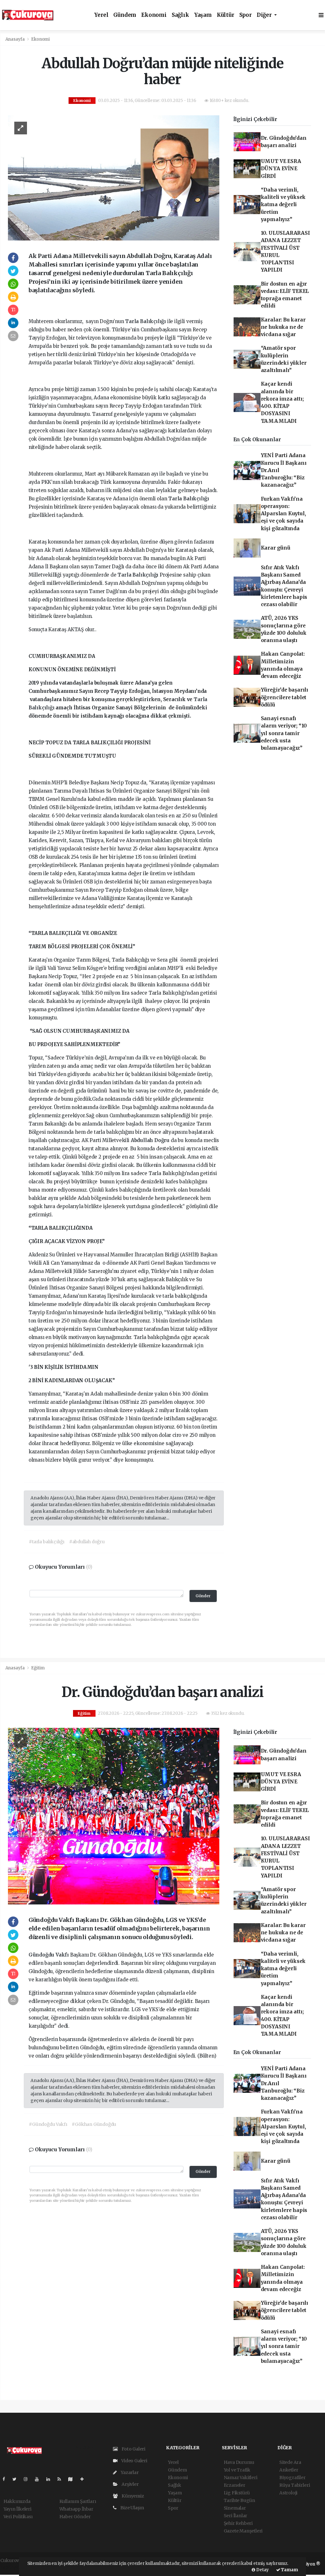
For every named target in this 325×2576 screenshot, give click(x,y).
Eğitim (38, 1668)
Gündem (125, 15)
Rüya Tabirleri (295, 2485)
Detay (262, 2570)
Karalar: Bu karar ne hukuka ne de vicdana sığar (283, 327)
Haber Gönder (75, 2517)
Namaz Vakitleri (241, 2478)
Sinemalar (235, 2508)
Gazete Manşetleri (243, 2531)
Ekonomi (154, 15)
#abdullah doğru (87, 1542)
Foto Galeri (133, 2449)
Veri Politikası (18, 2517)
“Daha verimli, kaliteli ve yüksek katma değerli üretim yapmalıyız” (283, 205)
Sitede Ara (290, 2462)
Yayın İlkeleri (17, 2509)
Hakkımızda (17, 2501)
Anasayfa (16, 39)
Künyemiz (132, 2496)
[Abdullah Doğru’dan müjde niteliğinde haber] (114, 178)
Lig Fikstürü (237, 2493)
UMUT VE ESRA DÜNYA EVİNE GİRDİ (281, 169)
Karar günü (276, 548)
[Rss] (62, 2479)
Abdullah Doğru (151, 1140)
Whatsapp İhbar (76, 2509)
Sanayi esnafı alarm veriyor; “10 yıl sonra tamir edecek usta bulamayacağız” (284, 733)
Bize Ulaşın (132, 2508)
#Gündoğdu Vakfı (48, 2124)
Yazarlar (129, 2472)
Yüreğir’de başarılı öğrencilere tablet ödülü (285, 697)
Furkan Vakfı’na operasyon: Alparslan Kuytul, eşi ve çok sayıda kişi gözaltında (283, 514)
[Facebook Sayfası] (6, 2479)
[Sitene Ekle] (85, 2479)
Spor (245, 15)
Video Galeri (134, 2461)
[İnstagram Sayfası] (28, 2479)
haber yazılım (15, 2567)
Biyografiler (292, 2478)
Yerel (101, 15)
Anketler (289, 2470)
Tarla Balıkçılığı (146, 321)
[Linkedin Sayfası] (51, 2479)
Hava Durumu (239, 2462)
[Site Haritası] (73, 2479)
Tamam (289, 2570)
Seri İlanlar (236, 2516)
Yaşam (203, 15)
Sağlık (180, 15)
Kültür (226, 15)
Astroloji (288, 2493)
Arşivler (129, 2484)
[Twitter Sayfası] (17, 2479)
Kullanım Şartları (78, 2501)
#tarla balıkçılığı (47, 1542)
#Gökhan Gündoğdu (94, 2124)
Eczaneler (235, 2485)
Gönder (203, 1596)
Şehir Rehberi (238, 2523)
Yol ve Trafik (237, 2470)
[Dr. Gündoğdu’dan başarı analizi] (114, 1816)
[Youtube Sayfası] (39, 2479)
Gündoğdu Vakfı (49, 1955)
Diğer (265, 15)
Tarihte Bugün (240, 2500)
